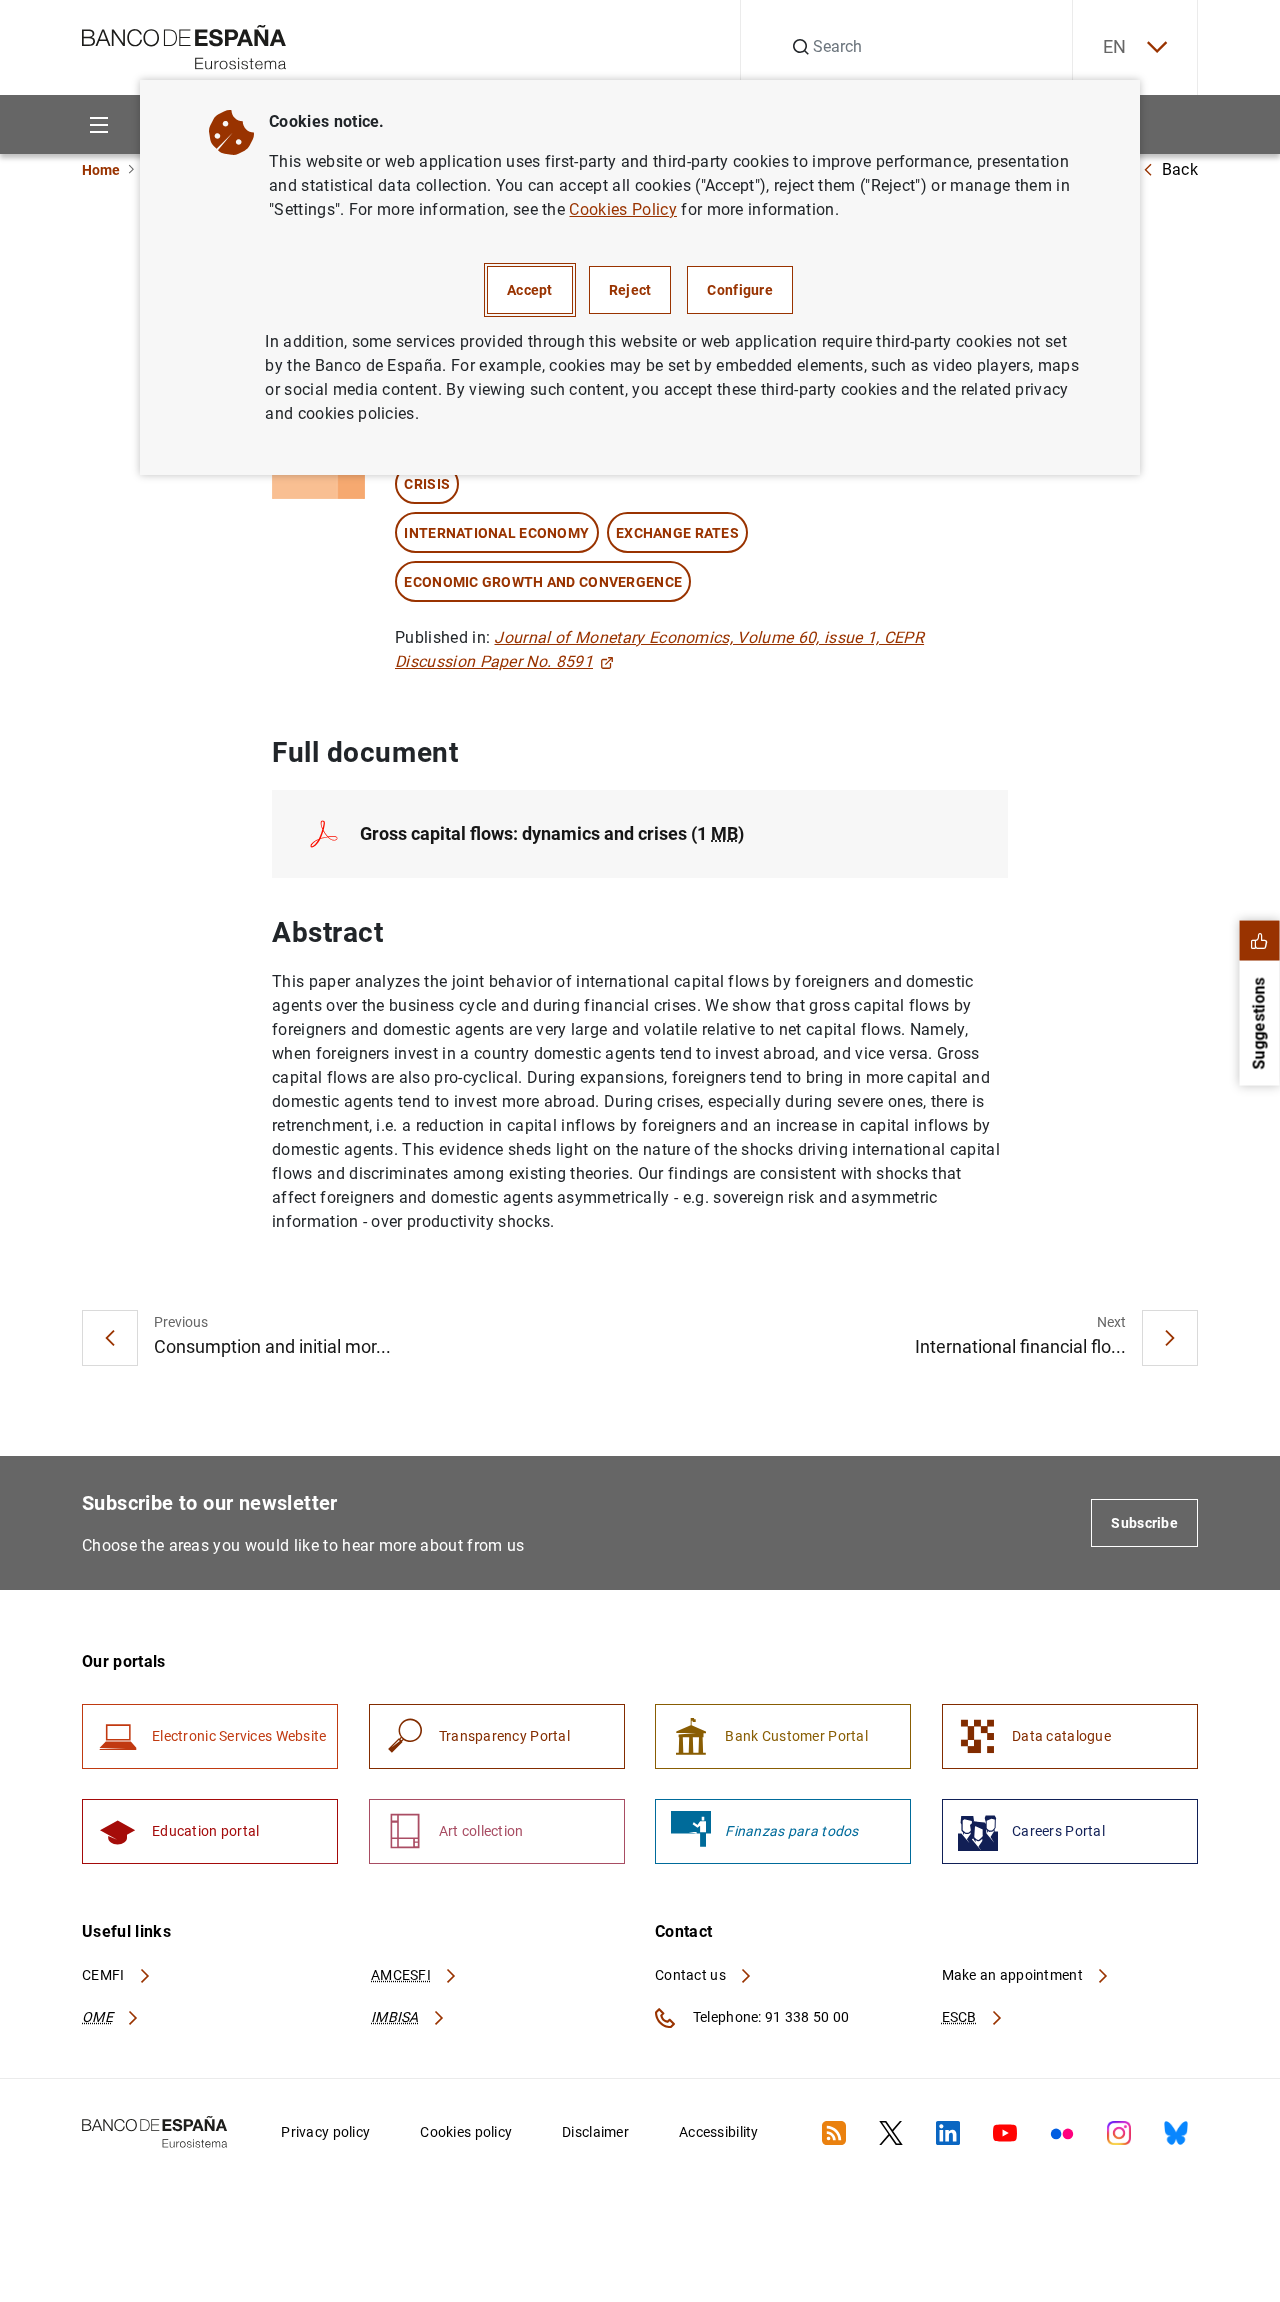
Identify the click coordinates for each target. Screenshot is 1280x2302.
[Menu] (98, 124)
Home (101, 170)
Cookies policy (466, 2132)
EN (1115, 46)
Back (1180, 169)
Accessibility (719, 2132)
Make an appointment (1014, 1975)
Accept (530, 290)
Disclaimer (595, 2132)
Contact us (692, 1975)
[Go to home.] (184, 45)
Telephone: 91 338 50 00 (769, 2017)
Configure (740, 290)
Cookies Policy (622, 209)
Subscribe (1144, 1523)
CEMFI (105, 1975)
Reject (630, 290)
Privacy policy (325, 2132)
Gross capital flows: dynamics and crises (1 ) (552, 833)
